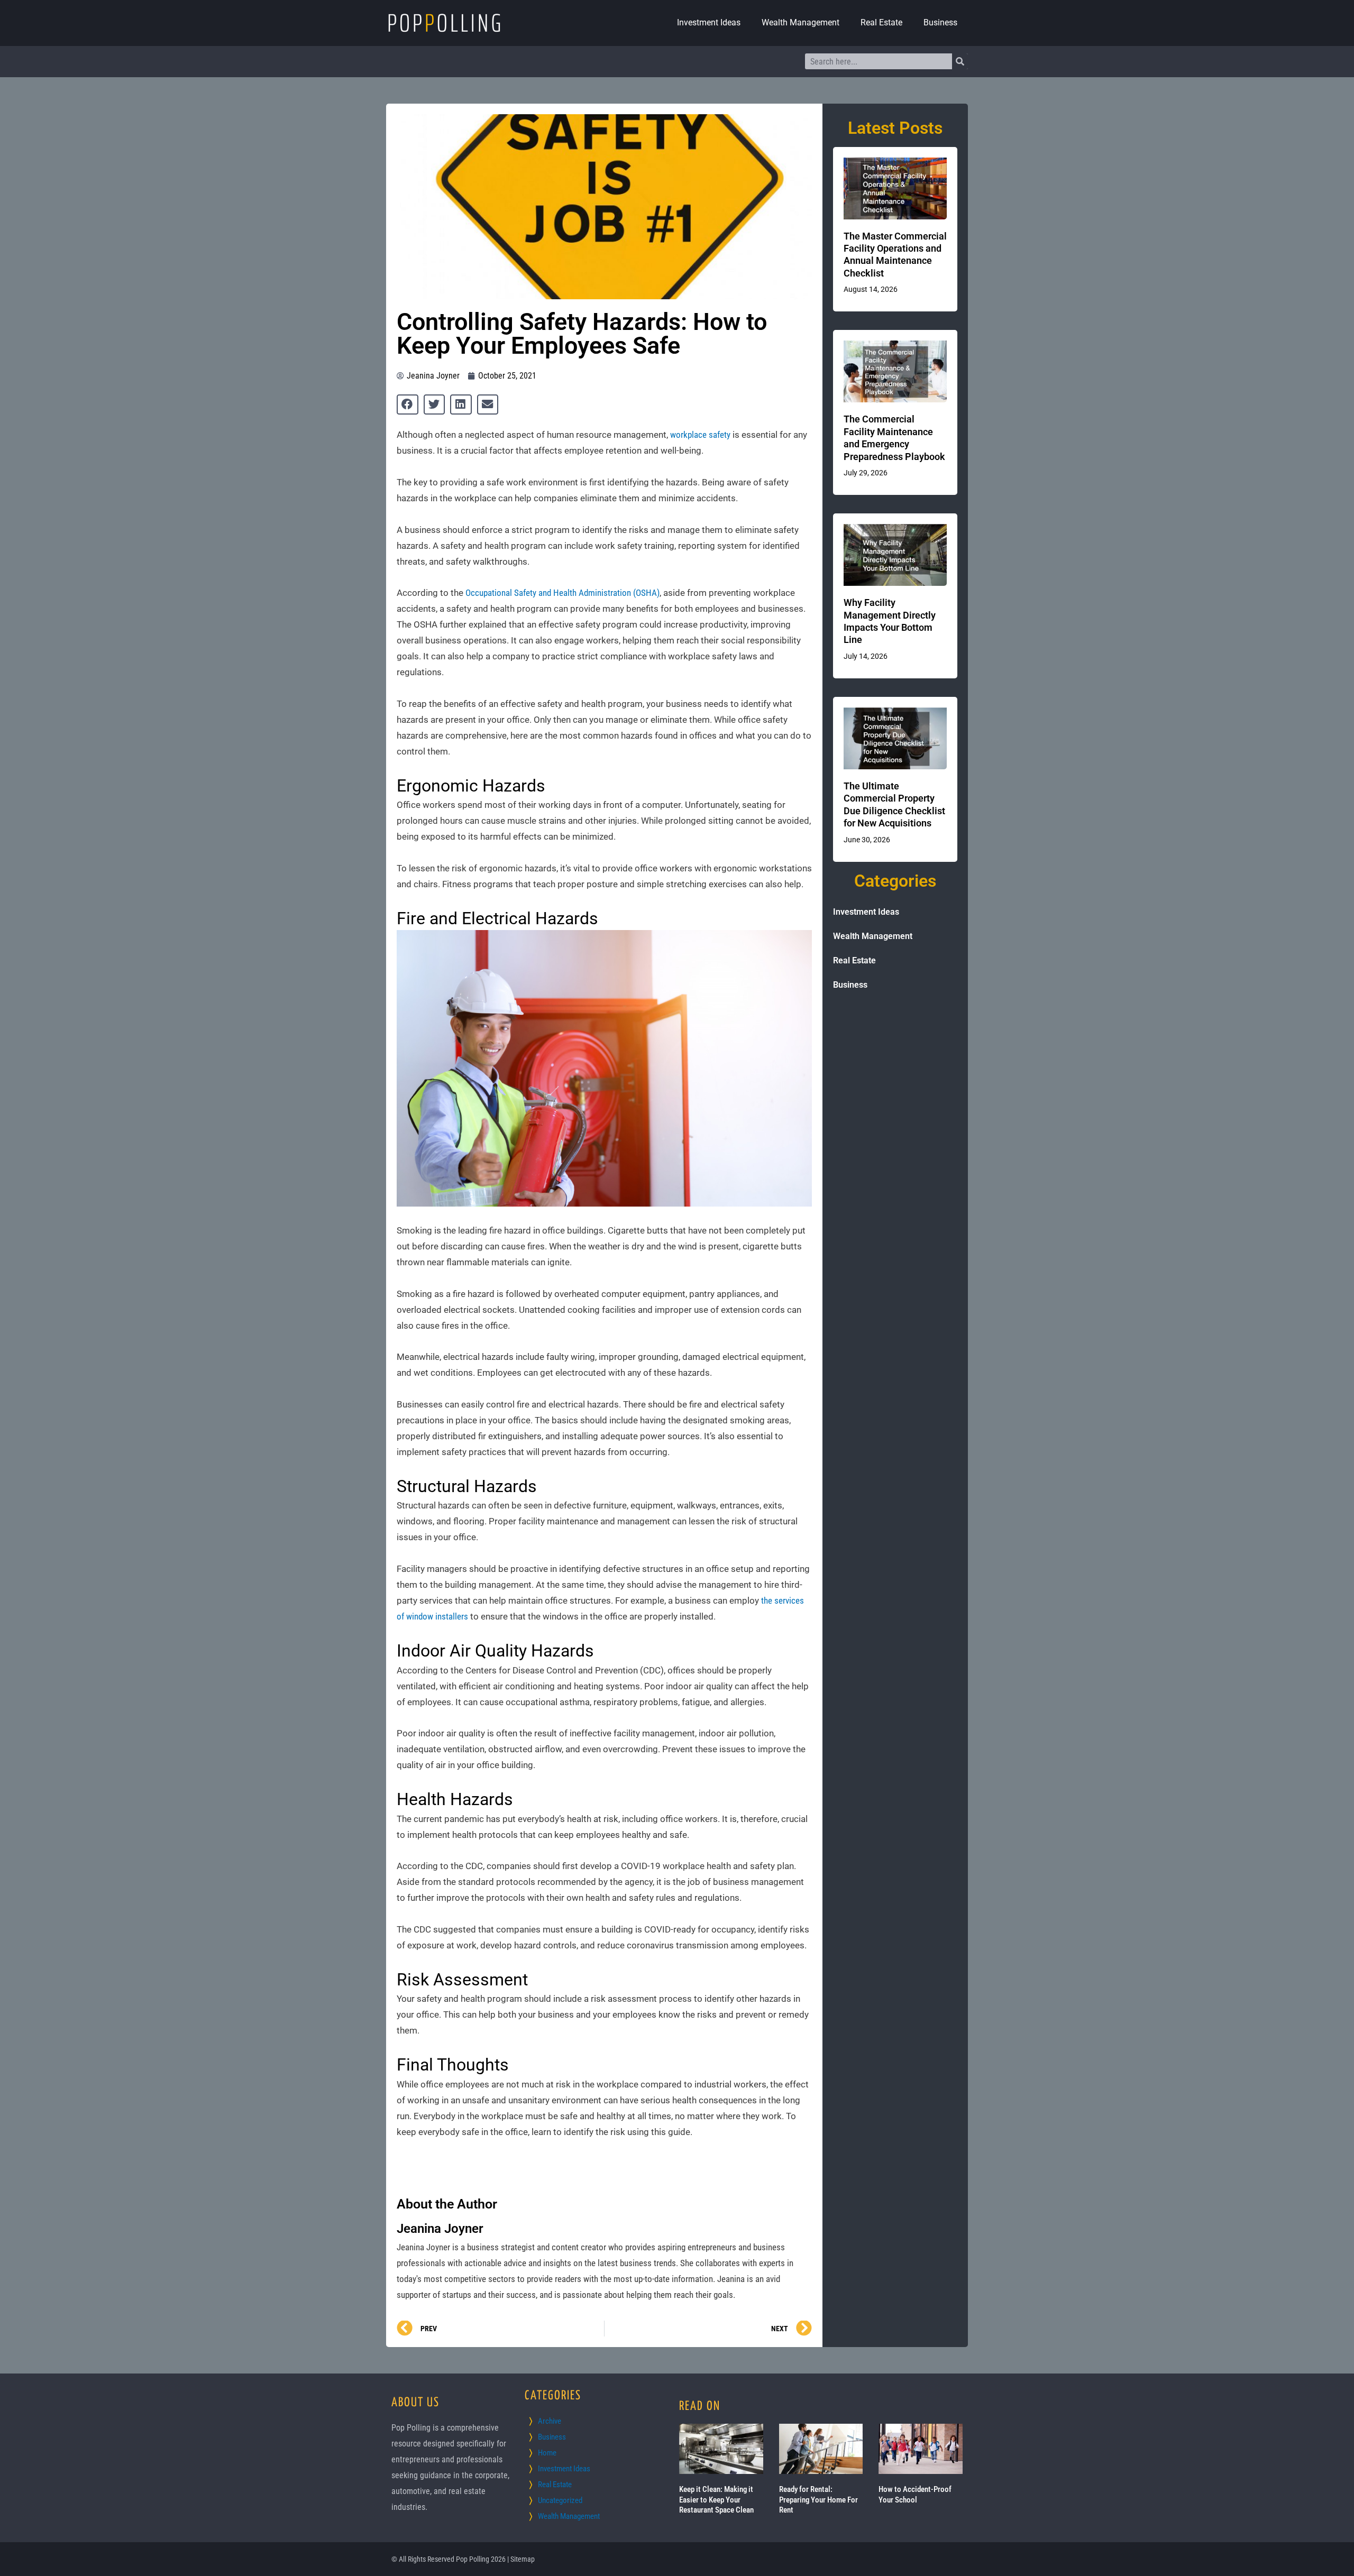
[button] (408, 404)
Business (940, 22)
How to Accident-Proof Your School (915, 2495)
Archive (550, 2421)
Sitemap (523, 2559)
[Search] (960, 61)
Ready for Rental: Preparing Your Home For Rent (818, 2500)
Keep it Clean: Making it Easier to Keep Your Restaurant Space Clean (716, 2500)
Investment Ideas (709, 22)
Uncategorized (560, 2500)
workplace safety (700, 435)
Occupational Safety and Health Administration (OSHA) (562, 593)
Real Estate (881, 22)
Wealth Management (800, 22)
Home (547, 2453)
